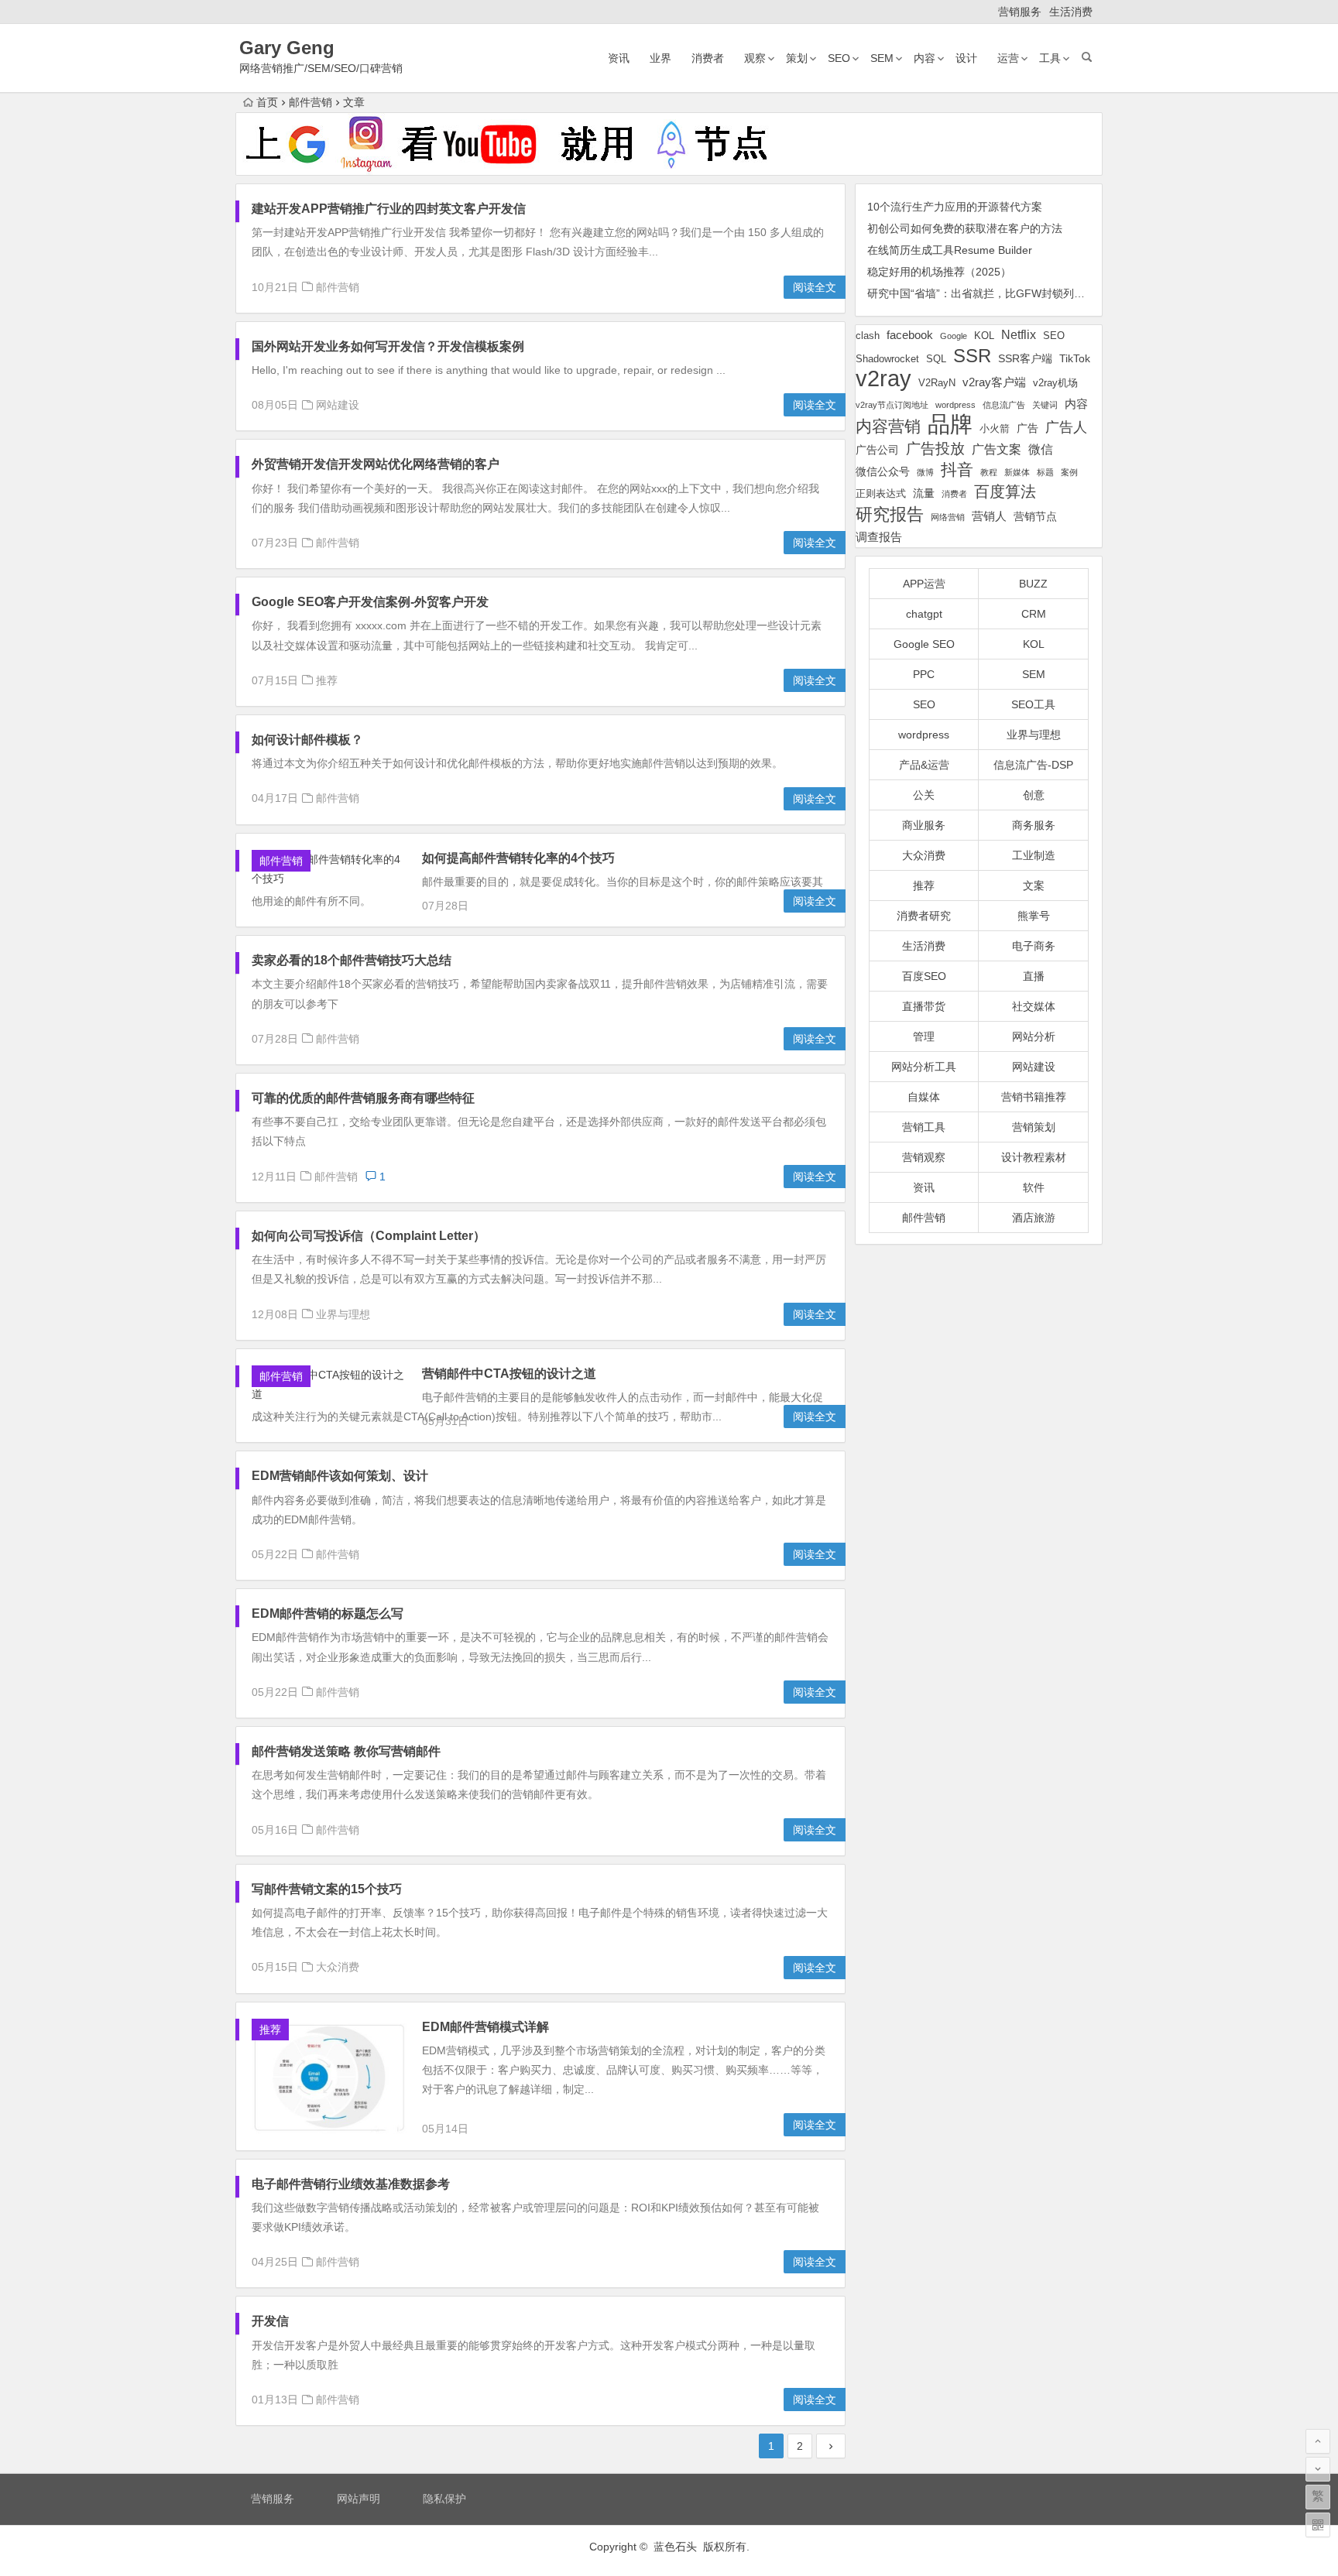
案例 (1069, 472)
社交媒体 (1034, 1006)
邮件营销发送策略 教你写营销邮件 (346, 1751)
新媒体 (1017, 472)
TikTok (1075, 358)
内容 (925, 58)
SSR (972, 356)
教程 (989, 472)
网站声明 (359, 2499)
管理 (924, 1036)
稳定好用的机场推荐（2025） (939, 272)
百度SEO (924, 976)
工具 (1050, 58)
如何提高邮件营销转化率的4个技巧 (518, 858)
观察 (755, 58)
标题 (1045, 472)
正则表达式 (881, 494)
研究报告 (890, 514)
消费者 (708, 58)
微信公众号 (883, 471)
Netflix (1019, 334)
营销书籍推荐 (1034, 1097)
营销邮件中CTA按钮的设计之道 (509, 1374)
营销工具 (924, 1127)
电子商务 (1034, 946)
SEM (882, 58)
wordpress (955, 405)
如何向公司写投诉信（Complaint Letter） (369, 1236)
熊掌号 (1034, 916)
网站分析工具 (924, 1067)
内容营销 (888, 426)
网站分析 (1034, 1036)
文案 (1034, 885)
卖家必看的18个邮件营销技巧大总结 (352, 960)
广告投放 (935, 449)
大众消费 (338, 1967)
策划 (797, 58)
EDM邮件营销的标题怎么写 (328, 1613)
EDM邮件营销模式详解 (485, 2027)
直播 (1034, 976)
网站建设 (338, 405)
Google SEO (924, 644)
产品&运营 (924, 765)
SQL (936, 359)
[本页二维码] (1318, 2525)
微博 (925, 472)
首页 (267, 102)
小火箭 (995, 429)
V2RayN (937, 383)
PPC (924, 674)
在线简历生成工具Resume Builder (950, 250)
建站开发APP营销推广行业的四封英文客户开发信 (389, 209)
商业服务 (924, 825)
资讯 (619, 58)
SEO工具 (1033, 704)
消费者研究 (924, 916)
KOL (984, 336)
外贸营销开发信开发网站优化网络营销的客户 (376, 464)
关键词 (1045, 405)
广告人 (1066, 427)
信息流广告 (1004, 405)
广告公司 (877, 450)
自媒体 (924, 1097)
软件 (1034, 1187)
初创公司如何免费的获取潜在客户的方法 (965, 228)
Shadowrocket (887, 359)
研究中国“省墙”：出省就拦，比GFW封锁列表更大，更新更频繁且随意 (1036, 293)
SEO (839, 58)
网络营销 (948, 517)
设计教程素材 (1034, 1157)
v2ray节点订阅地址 (892, 405)
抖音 (957, 469)
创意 (1034, 795)
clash (868, 336)
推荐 (327, 680)
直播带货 (924, 1006)
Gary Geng (287, 48)
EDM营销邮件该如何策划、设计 (340, 1476)
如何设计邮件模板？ (307, 740)
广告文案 (997, 449)
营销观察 (924, 1157)
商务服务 (1034, 825)
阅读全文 (815, 287)
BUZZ (1033, 584)
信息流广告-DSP (1033, 765)
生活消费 (1071, 12)
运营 (1008, 58)
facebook (910, 335)
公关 (924, 795)
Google (954, 336)
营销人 (989, 516)
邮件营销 (310, 102)
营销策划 (1034, 1127)
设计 (966, 58)
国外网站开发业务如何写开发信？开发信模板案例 (388, 346)
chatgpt (924, 614)
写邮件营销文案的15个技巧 (327, 1889)
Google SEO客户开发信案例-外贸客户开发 (370, 602)
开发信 (270, 2321)
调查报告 (879, 537)
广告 (1028, 428)
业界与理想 (343, 1314)
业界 (660, 58)
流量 (924, 493)
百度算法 (1005, 492)
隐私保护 (444, 2499)
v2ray (883, 378)
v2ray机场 (1055, 383)
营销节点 (1035, 516)
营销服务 (1020, 12)
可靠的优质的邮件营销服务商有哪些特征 (363, 1098)
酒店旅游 (1034, 1218)
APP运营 (924, 584)
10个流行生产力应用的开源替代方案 (955, 207)
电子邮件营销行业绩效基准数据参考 (351, 2184)
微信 (1041, 449)
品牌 (950, 425)
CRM (1034, 614)
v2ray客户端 (994, 382)
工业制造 (1034, 855)
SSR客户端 (1025, 358)
